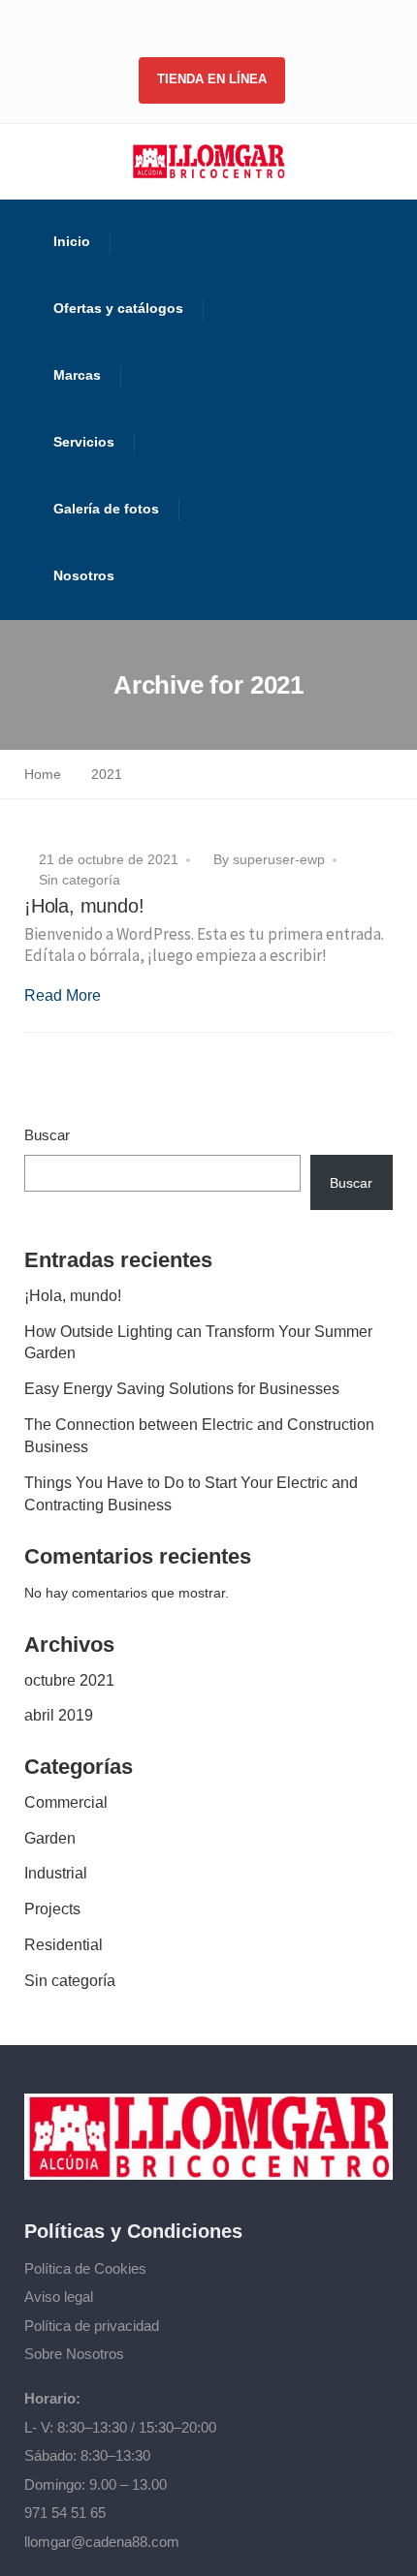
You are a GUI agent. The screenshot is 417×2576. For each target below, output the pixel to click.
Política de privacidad (92, 2326)
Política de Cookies (85, 2268)
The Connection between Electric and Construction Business (199, 1436)
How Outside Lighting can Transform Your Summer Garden (198, 1343)
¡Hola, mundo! (84, 906)
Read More (63, 995)
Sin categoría (80, 880)
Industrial (56, 1873)
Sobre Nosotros (74, 2354)
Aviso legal (59, 2297)
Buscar (47, 1135)
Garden (50, 1838)
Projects (52, 1909)
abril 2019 (59, 1715)
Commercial (66, 1802)
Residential (64, 1945)
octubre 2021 (69, 1680)
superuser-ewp (279, 859)
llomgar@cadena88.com (102, 2542)
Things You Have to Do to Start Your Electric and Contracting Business (191, 1494)
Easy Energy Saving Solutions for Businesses (182, 1389)
